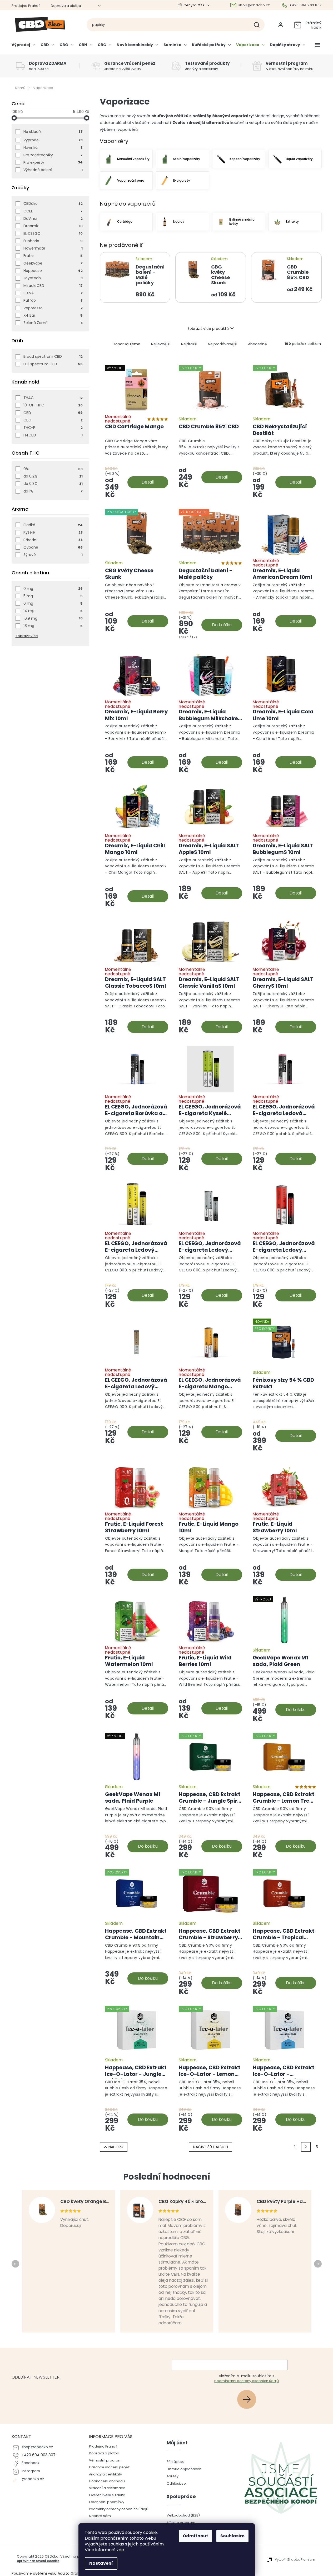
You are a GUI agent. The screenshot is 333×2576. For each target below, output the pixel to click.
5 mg (53, 596)
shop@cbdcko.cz (37, 2447)
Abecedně (257, 344)
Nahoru (116, 2147)
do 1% (53, 491)
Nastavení (101, 2563)
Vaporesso (53, 308)
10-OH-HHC (53, 405)
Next (319, 2264)
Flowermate (53, 248)
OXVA (53, 293)
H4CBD (53, 435)
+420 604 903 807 (39, 2455)
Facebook (31, 2463)
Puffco (53, 300)
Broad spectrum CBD (53, 356)
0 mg (53, 589)
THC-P (53, 427)
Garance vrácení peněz (109, 2467)
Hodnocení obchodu (107, 2481)
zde (120, 2550)
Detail (148, 482)
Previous (16, 2264)
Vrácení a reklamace (107, 2488)
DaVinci (53, 218)
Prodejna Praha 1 (26, 6)
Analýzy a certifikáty (105, 2474)
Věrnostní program (105, 2460)
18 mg (53, 626)
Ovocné (53, 547)
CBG (53, 420)
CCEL (53, 211)
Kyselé (53, 532)
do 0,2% (53, 476)
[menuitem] (25, 47)
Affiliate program (181, 2523)
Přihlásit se (249, 2399)
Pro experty (53, 162)
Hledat (259, 25)
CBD (53, 413)
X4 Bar (53, 315)
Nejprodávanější (223, 344)
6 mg (53, 603)
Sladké (53, 525)
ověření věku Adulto (51, 2573)
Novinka (53, 147)
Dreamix (53, 226)
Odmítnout (195, 2536)
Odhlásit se (176, 2483)
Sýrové (53, 555)
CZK (202, 5)
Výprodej (53, 140)
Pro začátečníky (53, 155)
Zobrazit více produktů (208, 329)
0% (53, 469)
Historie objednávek (184, 2469)
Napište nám (100, 2516)
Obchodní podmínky (107, 2502)
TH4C (53, 398)
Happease (53, 271)
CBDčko (53, 203)
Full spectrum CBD (53, 364)
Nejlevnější (161, 344)
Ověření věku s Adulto (107, 2495)
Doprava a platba (66, 6)
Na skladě (53, 132)
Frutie (53, 256)
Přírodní (53, 540)
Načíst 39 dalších (211, 2147)
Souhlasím (232, 2536)
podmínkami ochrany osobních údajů (247, 2381)
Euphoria (53, 241)
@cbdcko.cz (33, 2479)
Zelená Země (53, 323)
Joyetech (53, 278)
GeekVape (53, 263)
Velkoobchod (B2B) (183, 2515)
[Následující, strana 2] (306, 2147)
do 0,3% (53, 484)
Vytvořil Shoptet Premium (295, 2560)
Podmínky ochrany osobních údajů (119, 2509)
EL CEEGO (53, 233)
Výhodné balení (53, 170)
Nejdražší (189, 344)
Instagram (31, 2471)
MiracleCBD (53, 286)
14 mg (53, 611)
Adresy (173, 2476)
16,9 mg (53, 618)
